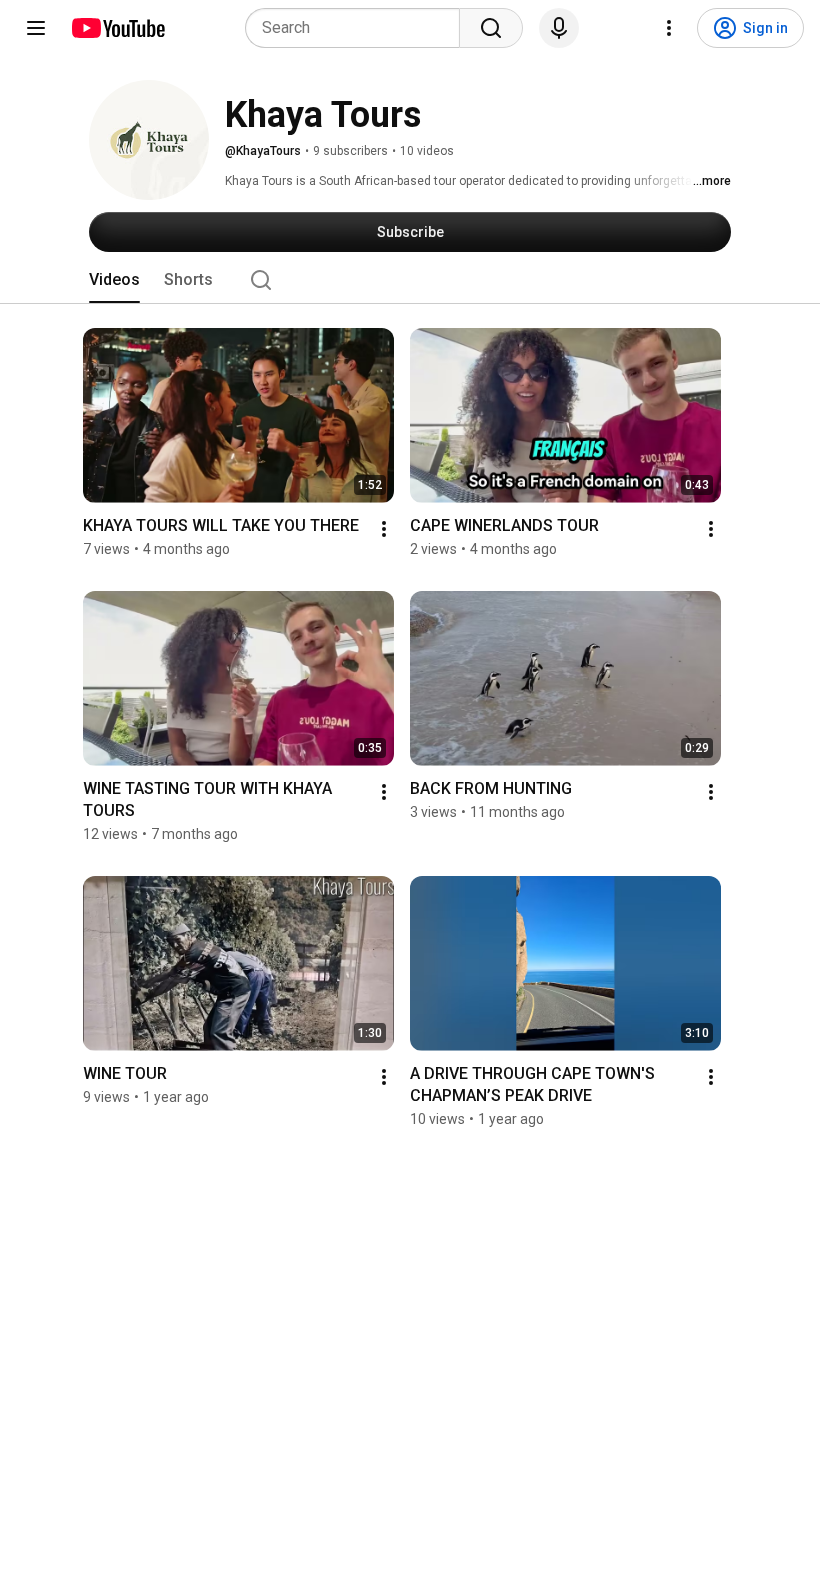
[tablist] (410, 280)
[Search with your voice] (559, 28)
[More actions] (384, 529)
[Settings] (669, 28)
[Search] (491, 28)
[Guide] (36, 28)
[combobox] (358, 28)
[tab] (114, 280)
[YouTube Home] (117, 28)
